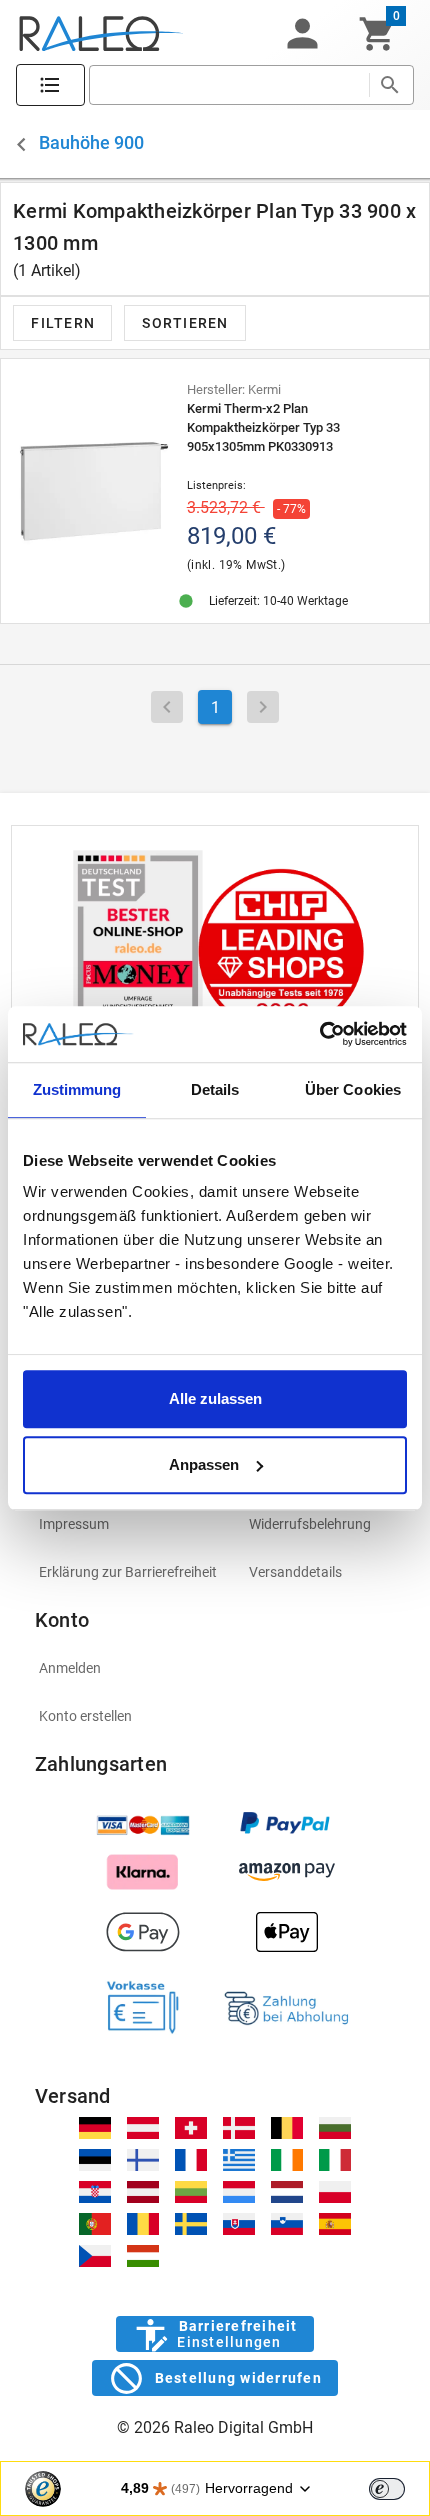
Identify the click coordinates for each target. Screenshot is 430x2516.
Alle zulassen (215, 1398)
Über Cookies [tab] (353, 1089)
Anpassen (204, 1464)
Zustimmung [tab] (77, 1089)
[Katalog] (50, 85)
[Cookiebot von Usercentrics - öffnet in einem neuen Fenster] (319, 1034)
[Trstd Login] (399, 2487)
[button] (302, 34)
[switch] (387, 2489)
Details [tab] (215, 1089)
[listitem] (128, 1524)
